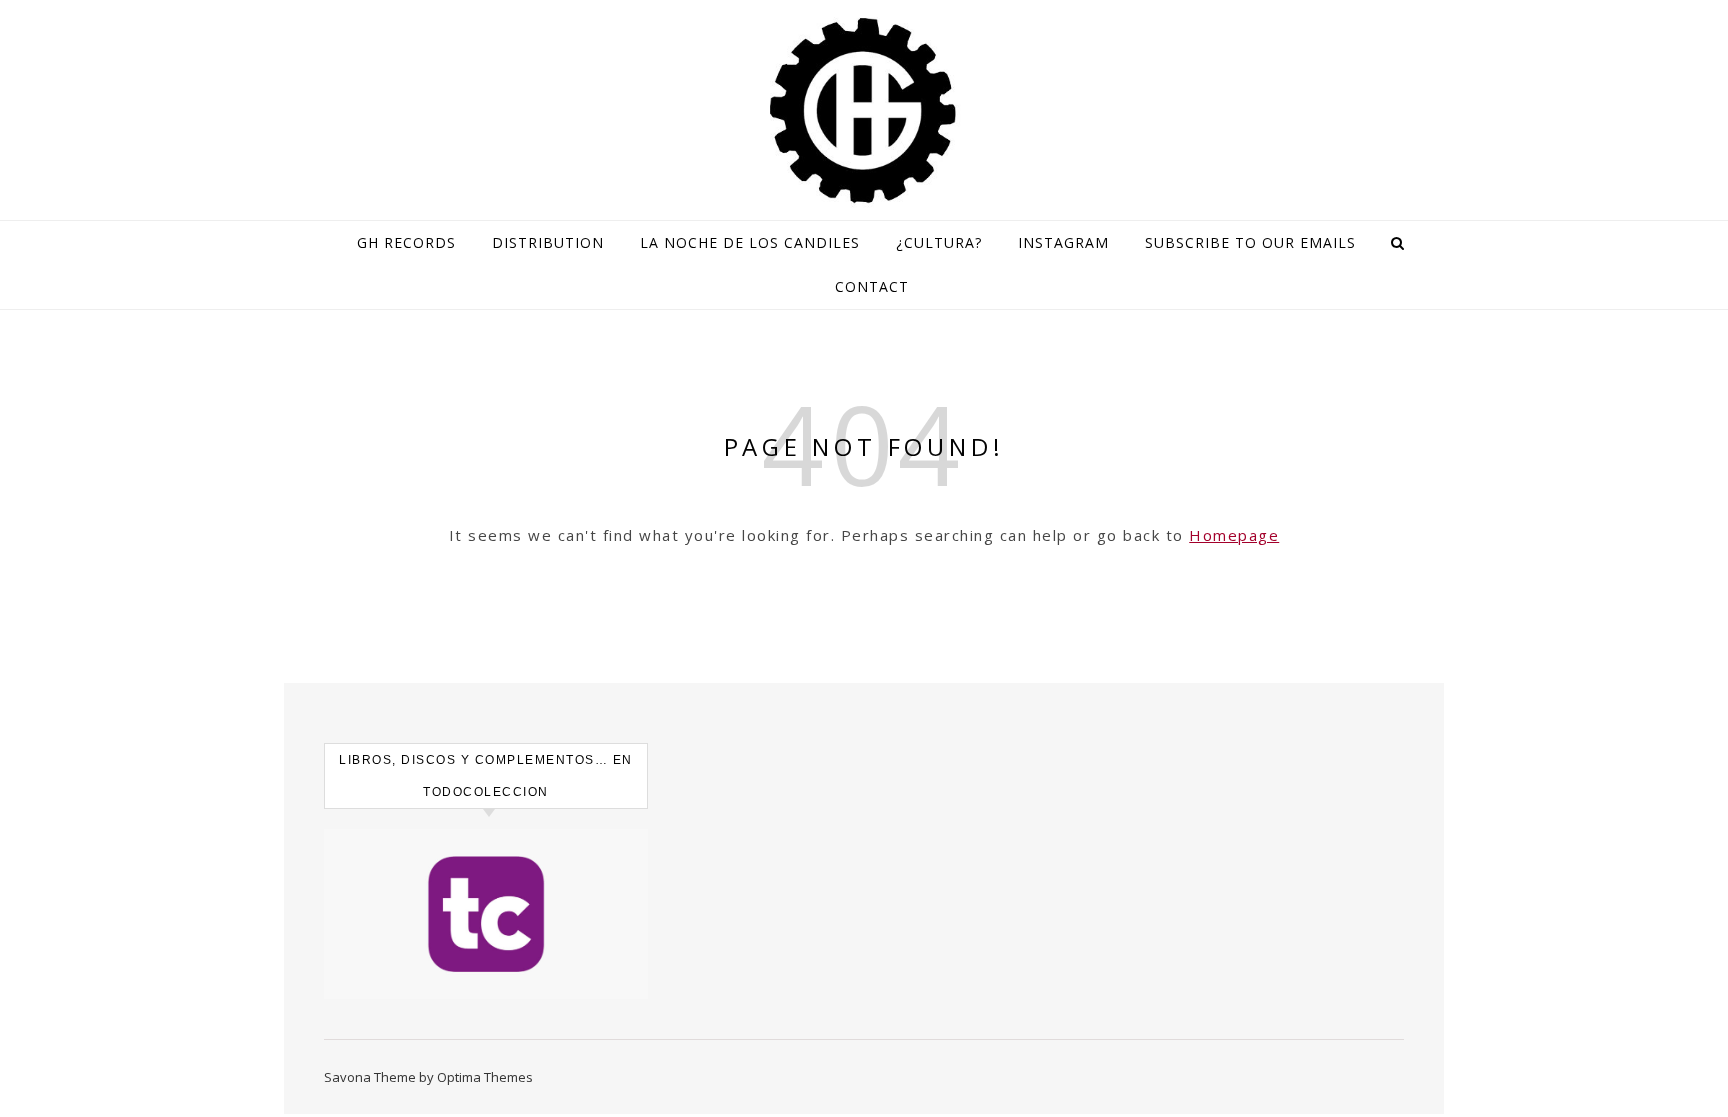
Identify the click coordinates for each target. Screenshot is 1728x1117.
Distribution (548, 242)
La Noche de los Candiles (750, 242)
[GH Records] (864, 111)
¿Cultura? (939, 242)
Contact (872, 286)
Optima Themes (485, 1077)
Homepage (1234, 535)
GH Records (406, 242)
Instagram (1063, 242)
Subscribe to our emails (1250, 242)
